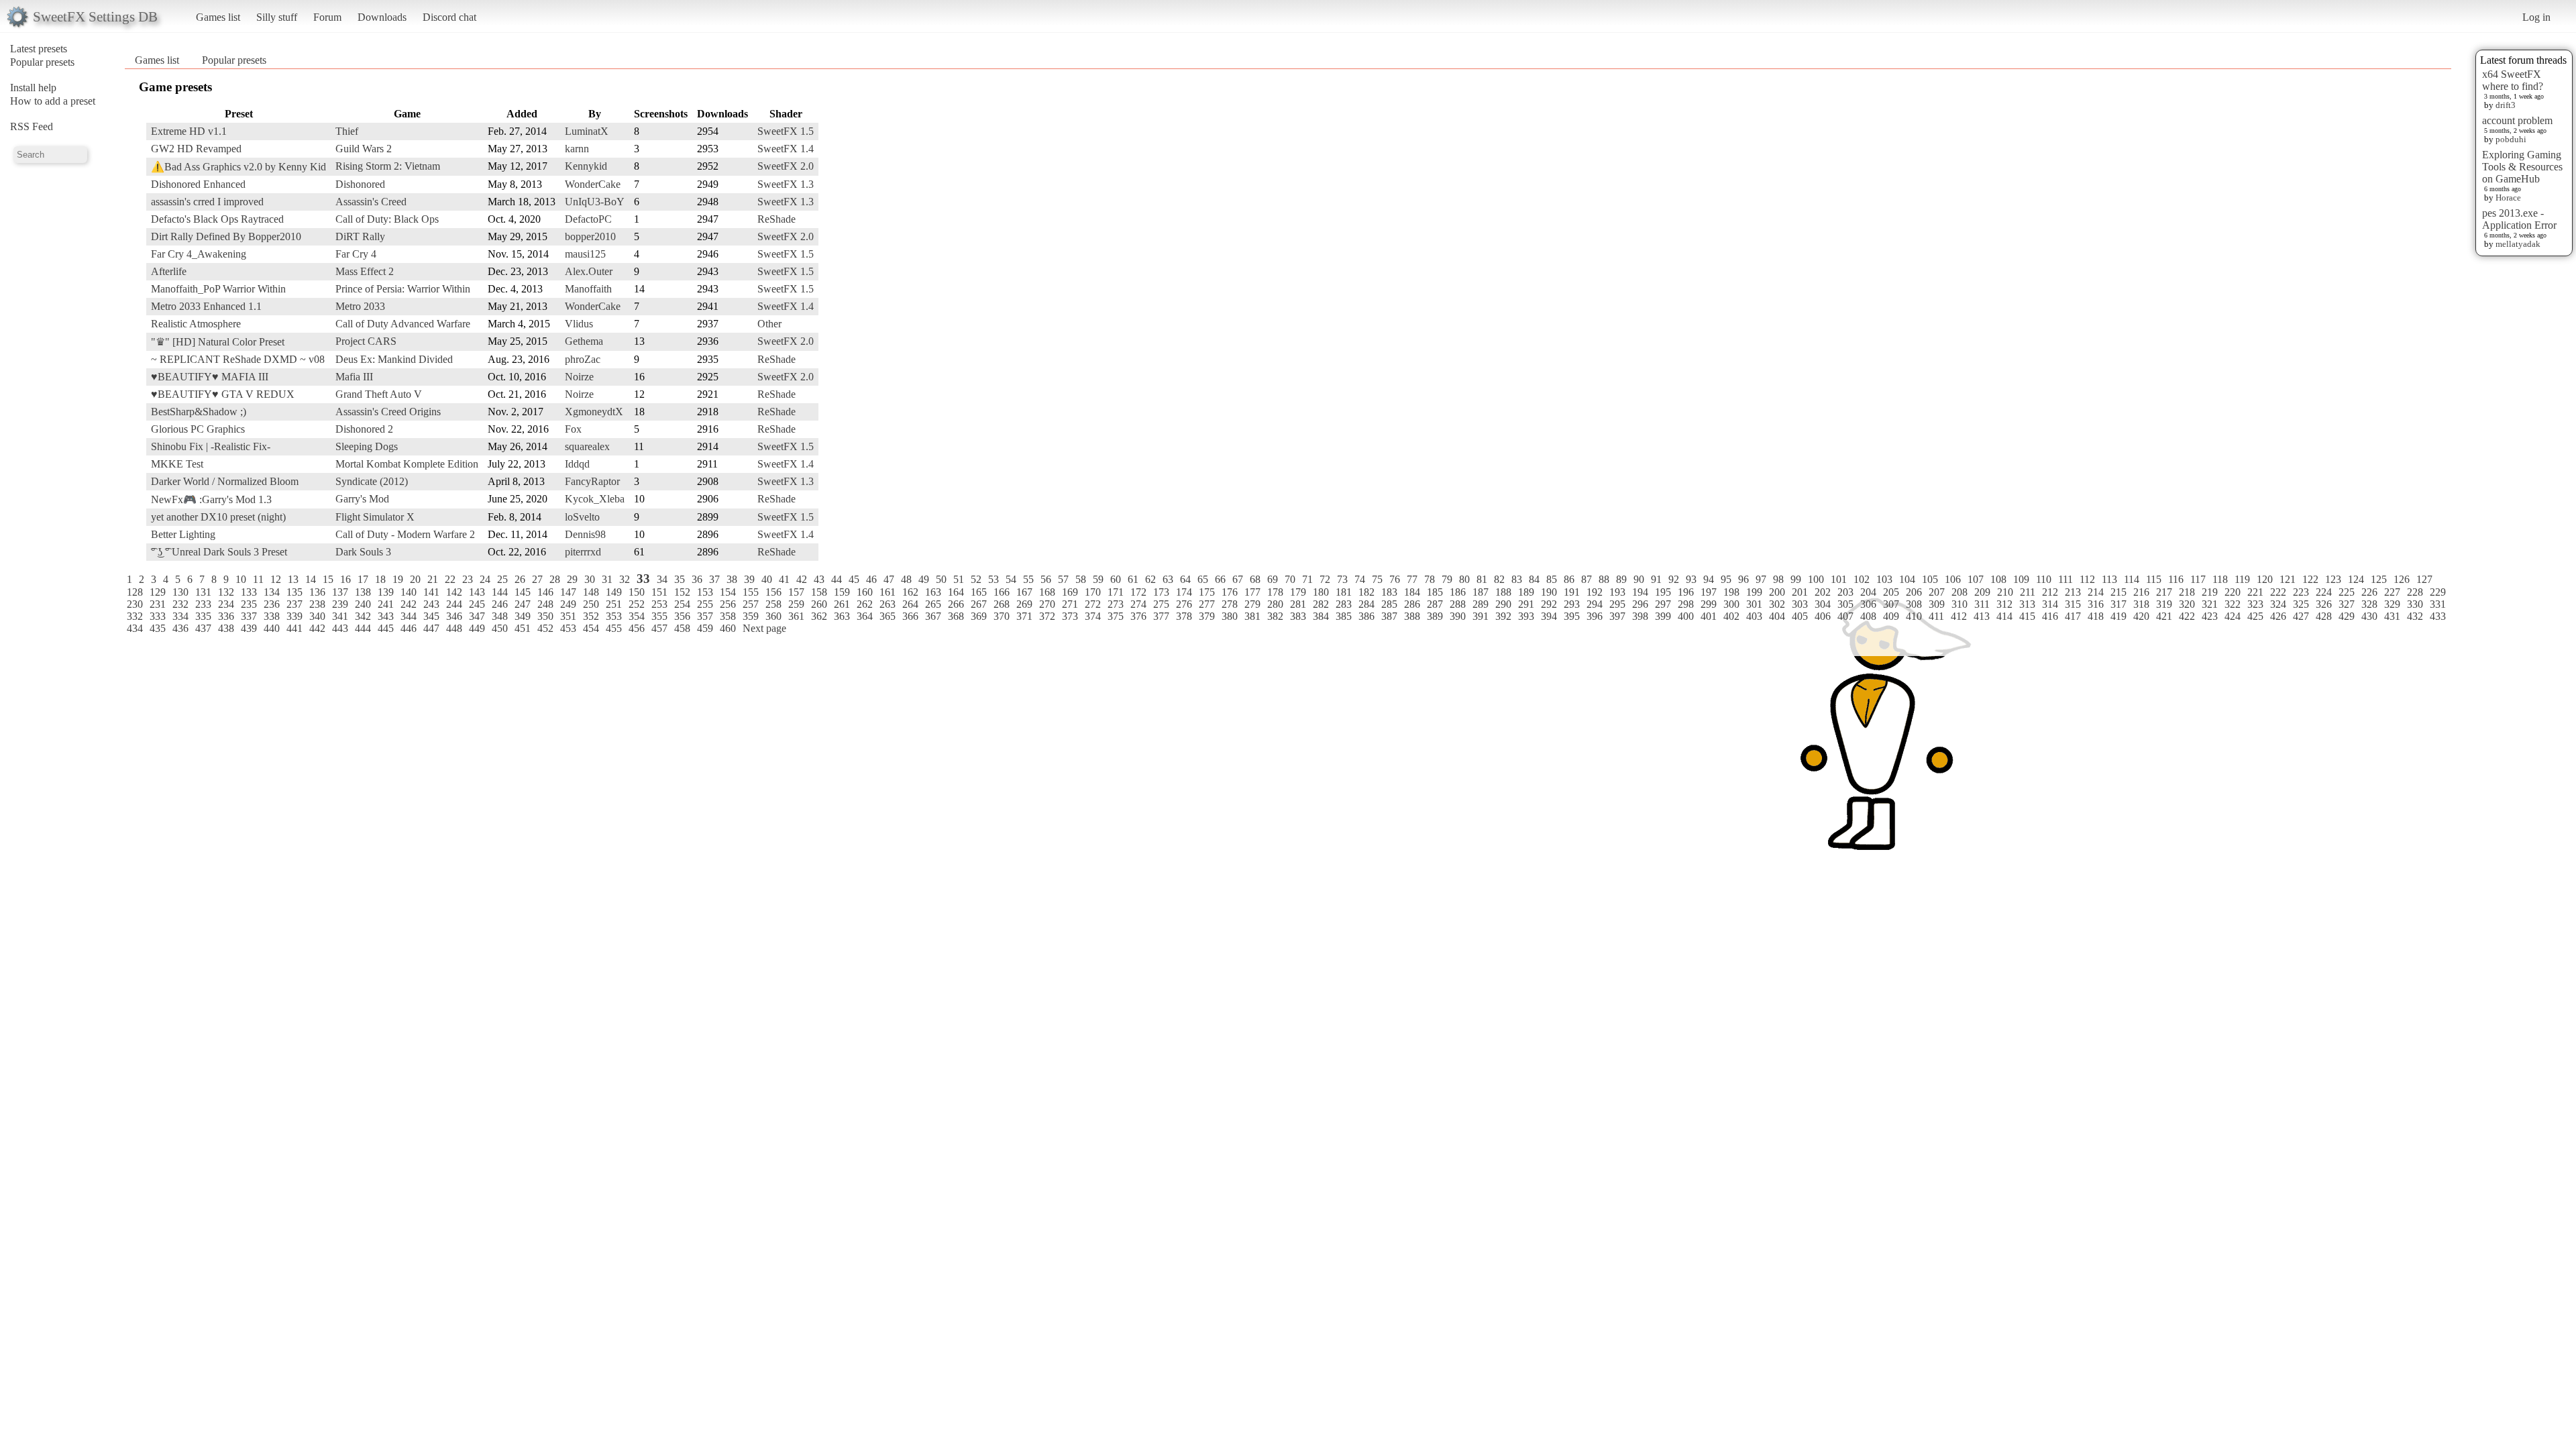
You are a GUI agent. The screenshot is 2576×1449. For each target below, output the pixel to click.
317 (2118, 604)
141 (431, 592)
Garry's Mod (362, 499)
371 (1024, 616)
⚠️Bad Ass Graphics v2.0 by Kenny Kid (238, 167)
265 (933, 604)
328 (2369, 604)
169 (1070, 592)
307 (1891, 604)
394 (1549, 616)
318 (2141, 604)
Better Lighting (183, 534)
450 (500, 628)
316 (2096, 604)
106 (1953, 579)
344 (409, 616)
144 (500, 592)
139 (386, 592)
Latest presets (39, 49)
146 (545, 592)
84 (1534, 579)
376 (1138, 616)
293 (1572, 604)
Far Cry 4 (356, 254)
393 (1526, 616)
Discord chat (449, 17)
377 (1161, 616)
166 (1002, 592)
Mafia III (354, 377)
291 (1526, 604)
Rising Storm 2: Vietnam (388, 166)
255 (705, 604)
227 (2392, 592)
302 (1777, 604)
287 (1435, 604)
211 (2028, 592)
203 (1845, 592)
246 (500, 604)
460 (728, 628)
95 (1726, 579)
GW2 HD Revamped (196, 149)
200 (1777, 592)
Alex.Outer (589, 271)
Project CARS (366, 341)
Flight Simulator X (375, 517)
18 (380, 579)
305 (1845, 604)
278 (1230, 604)
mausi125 (585, 254)
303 (1800, 604)
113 (2109, 579)
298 (1686, 604)
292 (1549, 604)
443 (340, 628)
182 (1366, 592)
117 (2198, 579)
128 (135, 592)
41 (784, 579)
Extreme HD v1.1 (189, 131)
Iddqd (577, 464)
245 (477, 604)
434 (135, 628)
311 (1982, 604)
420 (2141, 616)
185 (1435, 592)
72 (1325, 579)
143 (477, 592)
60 (1116, 579)
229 (2438, 592)
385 (1344, 616)
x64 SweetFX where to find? (2513, 80)
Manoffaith (588, 289)
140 (409, 592)
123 (2333, 579)
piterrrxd (583, 552)
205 (1891, 592)
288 (1458, 604)
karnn (577, 149)
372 (1047, 616)
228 (2415, 592)
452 (545, 628)
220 (2233, 592)
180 (1321, 592)
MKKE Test (177, 464)
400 (1686, 616)
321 (2210, 604)
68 (1255, 579)
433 (2438, 616)
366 (910, 616)
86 (1569, 579)
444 (363, 628)
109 (2021, 579)
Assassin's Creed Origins (388, 412)
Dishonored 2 (364, 429)
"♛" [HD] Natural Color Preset (218, 342)
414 (2004, 616)
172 (1138, 592)
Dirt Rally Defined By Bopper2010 (226, 236)
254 (682, 604)
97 (1761, 579)
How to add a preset (53, 101)
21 (433, 579)
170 (1093, 592)
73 (1342, 579)
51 (959, 579)
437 (203, 628)
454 (591, 628)
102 (1862, 579)
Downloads (382, 17)
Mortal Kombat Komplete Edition (407, 464)
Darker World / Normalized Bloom (225, 481)
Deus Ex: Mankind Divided (394, 359)
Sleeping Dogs (367, 446)
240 (363, 604)
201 (1800, 592)
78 (1430, 579)
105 (1930, 579)
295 (1617, 604)
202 (1823, 592)
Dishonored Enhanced (198, 184)
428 (2324, 616)
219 (2210, 592)
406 (1823, 616)
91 (1656, 579)
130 (180, 592)
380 (1230, 616)
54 (1011, 579)
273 (1116, 604)
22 (450, 579)
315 (2073, 604)
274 (1138, 604)
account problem (2517, 120)
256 (728, 604)
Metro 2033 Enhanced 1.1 (206, 306)
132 (226, 592)
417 (2073, 616)
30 (590, 579)
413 (1982, 616)
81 (1482, 579)
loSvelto (582, 517)
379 (1207, 616)
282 (1321, 604)
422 (2187, 616)
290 (1503, 604)
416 (2050, 616)
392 (1503, 616)
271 (1070, 604)
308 (1914, 604)
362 (819, 616)
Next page (764, 628)
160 (865, 592)
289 (1481, 604)
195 (1663, 592)
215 (2118, 592)
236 (272, 604)
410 (1914, 616)
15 (328, 579)
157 (796, 592)
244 (454, 604)
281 (1298, 604)
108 (1998, 579)
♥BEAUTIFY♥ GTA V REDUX (223, 394)
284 (1366, 604)
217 (2164, 592)
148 (591, 592)
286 (1412, 604)
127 (2424, 579)
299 (1709, 604)
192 (1595, 592)
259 (796, 604)
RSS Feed (32, 126)
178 (1275, 592)
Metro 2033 (360, 306)
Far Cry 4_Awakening (199, 254)
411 (1936, 616)
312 (2004, 604)
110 (2044, 579)
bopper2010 (590, 236)
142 (454, 592)
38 (732, 579)
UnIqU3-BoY (595, 202)
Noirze (579, 377)
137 (340, 592)
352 (591, 616)
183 (1389, 592)
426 (2278, 616)
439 (249, 628)
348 (500, 616)
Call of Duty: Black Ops (387, 219)
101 (1839, 579)
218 (2187, 592)
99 (1796, 579)
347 (477, 616)
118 (2220, 579)
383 (1298, 616)
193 (1617, 592)
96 (1743, 579)
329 (2392, 604)
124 (2356, 579)
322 (2233, 604)
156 (773, 592)
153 (705, 592)
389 (1435, 616)
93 (1691, 579)
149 (614, 592)
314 (2050, 604)
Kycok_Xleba (595, 499)
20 (415, 579)
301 (1754, 604)
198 (1731, 592)
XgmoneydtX (594, 412)
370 (1002, 616)
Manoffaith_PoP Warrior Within (218, 289)
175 (1207, 592)
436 (180, 628)
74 (1360, 579)
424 (2233, 616)
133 (249, 592)
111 (2065, 579)
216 (2141, 592)
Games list (218, 17)
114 (2132, 579)
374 (1093, 616)
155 (751, 592)
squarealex (587, 446)
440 (272, 628)
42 (802, 579)
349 (523, 616)
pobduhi (2511, 139)
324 (2278, 604)
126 (2402, 579)
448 (454, 628)
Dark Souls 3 (363, 552)
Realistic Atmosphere (196, 324)
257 (751, 604)
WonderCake (593, 184)
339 (294, 616)
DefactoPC (588, 219)
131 (203, 592)
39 (749, 579)
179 (1298, 592)
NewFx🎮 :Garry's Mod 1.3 (211, 499)
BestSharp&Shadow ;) (199, 412)
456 (637, 628)
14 (311, 579)
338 (272, 616)
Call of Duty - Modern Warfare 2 (405, 534)
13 (293, 579)
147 (568, 592)
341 (340, 616)
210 (2005, 592)
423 (2210, 616)
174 (1184, 592)
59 (1098, 579)
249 (568, 604)
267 (979, 604)
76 (1395, 579)
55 (1028, 579)
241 (386, 604)
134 (272, 592)
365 (888, 616)
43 (819, 579)
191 (1572, 592)
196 (1686, 592)
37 (714, 579)
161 (888, 592)
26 (520, 579)
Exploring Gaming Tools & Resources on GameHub (2522, 167)
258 (773, 604)
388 (1412, 616)
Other (769, 324)
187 (1481, 592)
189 (1526, 592)
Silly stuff (277, 17)
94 (1709, 579)
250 (591, 604)
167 (1024, 592)
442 (317, 628)
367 (933, 616)
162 (910, 592)
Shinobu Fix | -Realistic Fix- (211, 446)
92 (1674, 579)
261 (842, 604)
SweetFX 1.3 (786, 184)
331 (2438, 604)
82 (1499, 579)
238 (317, 604)
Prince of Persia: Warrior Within (403, 289)
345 (431, 616)
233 (203, 604)
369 (979, 616)
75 (1377, 579)
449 (477, 628)
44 (837, 579)
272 (1093, 604)
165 (979, 592)
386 (1366, 616)
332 (135, 616)
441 (294, 628)
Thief (347, 131)
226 (2369, 592)
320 (2187, 604)
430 (2369, 616)
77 (1412, 579)
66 (1220, 579)
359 (751, 616)
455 (614, 628)
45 (854, 579)
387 (1389, 616)
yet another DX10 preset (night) (218, 517)
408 (1868, 616)
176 (1230, 592)
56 (1046, 579)
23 (468, 579)
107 (1976, 579)
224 (2324, 592)
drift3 (2506, 105)
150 (637, 592)
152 (682, 592)
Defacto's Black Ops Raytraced (217, 219)
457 (659, 628)
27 (537, 579)
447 (431, 628)
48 (906, 579)
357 (705, 616)
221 (2255, 592)
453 (568, 628)
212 (2050, 592)
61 (1133, 579)
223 (2301, 592)
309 (1937, 604)
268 (1002, 604)
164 (956, 592)
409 (1891, 616)
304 (1823, 604)
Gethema (584, 341)
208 (1960, 592)
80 (1464, 579)
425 (2255, 616)
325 (2301, 604)
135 (294, 592)
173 (1161, 592)
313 (2027, 604)
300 (1731, 604)
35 (680, 579)
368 (956, 616)
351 (568, 616)
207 (1937, 592)
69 (1273, 579)
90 (1639, 579)
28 (555, 579)
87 (1587, 579)
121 (2288, 579)
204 (1868, 592)
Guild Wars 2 (364, 149)
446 (409, 628)
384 (1321, 616)
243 (431, 604)
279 (1252, 604)
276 (1184, 604)
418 (2096, 616)
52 (976, 579)
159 (842, 592)
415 (2027, 616)
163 (933, 592)
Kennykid (586, 166)
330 (2415, 604)
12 (276, 579)
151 (659, 592)
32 (625, 579)
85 (1552, 579)
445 (386, 628)
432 (2415, 616)
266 (956, 604)
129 (158, 592)
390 (1458, 616)
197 (1709, 592)
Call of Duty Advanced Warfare (403, 324)
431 (2392, 616)
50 (941, 579)
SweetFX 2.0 (786, 166)
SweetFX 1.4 (786, 149)
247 (523, 604)
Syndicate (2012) (372, 481)
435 (158, 628)
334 (180, 616)
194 (1640, 592)
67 (1238, 579)
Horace (2508, 198)
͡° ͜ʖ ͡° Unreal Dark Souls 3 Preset (219, 552)
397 (1617, 616)
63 (1168, 579)
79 (1447, 579)
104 (1907, 579)
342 (363, 616)
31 (607, 579)
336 (226, 616)
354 (637, 616)
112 (2087, 579)
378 (1184, 616)
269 (1024, 604)
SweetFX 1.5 (786, 131)
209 (1982, 592)
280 (1275, 604)
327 (2347, 604)
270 (1047, 604)
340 (317, 616)
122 (2310, 579)
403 (1754, 616)
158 (819, 592)
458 (682, 628)
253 (659, 604)
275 (1161, 604)
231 (158, 604)
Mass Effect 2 (365, 271)
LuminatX (587, 131)
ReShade (776, 219)
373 (1070, 616)
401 (1709, 616)
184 (1412, 592)
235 (249, 604)
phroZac (583, 359)
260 (819, 604)
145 (523, 592)
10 (241, 579)
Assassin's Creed (371, 202)
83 (1517, 579)
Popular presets (42, 62)
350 (545, 616)
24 (485, 579)
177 (1252, 592)
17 (363, 579)
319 (2164, 604)
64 (1185, 579)
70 (1290, 579)
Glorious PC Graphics (198, 429)
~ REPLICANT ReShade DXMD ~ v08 (238, 359)
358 (728, 616)
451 (523, 628)
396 (1595, 616)
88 (1604, 579)
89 (1621, 579)
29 (572, 579)
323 (2255, 604)
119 (2242, 579)
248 (545, 604)
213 (2073, 592)
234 (226, 604)
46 (871, 579)
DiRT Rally (360, 236)
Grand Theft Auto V (379, 394)
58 (1081, 579)
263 (888, 604)
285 (1389, 604)
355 (659, 616)
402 (1731, 616)
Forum (327, 17)
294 (1595, 604)
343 (386, 616)
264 (910, 604)
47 (889, 579)
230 (135, 604)
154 (728, 592)
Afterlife (169, 271)
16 (345, 579)
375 (1116, 616)
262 (865, 604)
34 (662, 579)
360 (773, 616)
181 (1344, 592)
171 (1116, 592)
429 (2347, 616)
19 (398, 579)
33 (643, 579)
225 (2347, 592)
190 (1549, 592)
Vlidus (579, 324)
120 (2265, 579)
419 (2118, 616)
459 (705, 628)
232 (180, 604)
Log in (2536, 17)
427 (2301, 616)
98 (1778, 579)
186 (1458, 592)
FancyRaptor (592, 481)
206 (1914, 592)
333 (158, 616)
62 (1150, 579)
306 (1868, 604)
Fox (573, 429)
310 (1960, 604)
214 (2096, 592)
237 (294, 604)
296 (1640, 604)
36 (697, 579)
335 (203, 616)
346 (454, 616)
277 (1207, 604)
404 (1777, 616)
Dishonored (360, 184)
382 (1275, 616)
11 (258, 579)
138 (363, 592)
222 (2278, 592)
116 (2176, 579)
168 (1047, 592)
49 (924, 579)
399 (1663, 616)
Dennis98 (585, 534)
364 (865, 616)
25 (502, 579)
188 (1503, 592)
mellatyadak (2518, 244)
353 (614, 616)
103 (1884, 579)
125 (2379, 579)
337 (249, 616)
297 (1663, 604)
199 (1754, 592)
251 (614, 604)
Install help (33, 88)
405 (1800, 616)
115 (2154, 579)
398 (1640, 616)
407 (1845, 616)
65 (1203, 579)
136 (317, 592)
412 (1959, 616)
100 (1816, 579)
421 (2164, 616)
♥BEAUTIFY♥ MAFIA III (210, 377)
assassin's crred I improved (207, 202)
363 (842, 616)
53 (994, 579)
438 (226, 628)
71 (1307, 579)
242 (409, 604)
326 (2324, 604)
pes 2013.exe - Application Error (2519, 219)
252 (637, 604)
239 (340, 604)
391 (1481, 616)
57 (1063, 579)
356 (682, 616)
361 (796, 616)
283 (1344, 604)
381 (1252, 616)
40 (767, 579)
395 (1572, 616)
